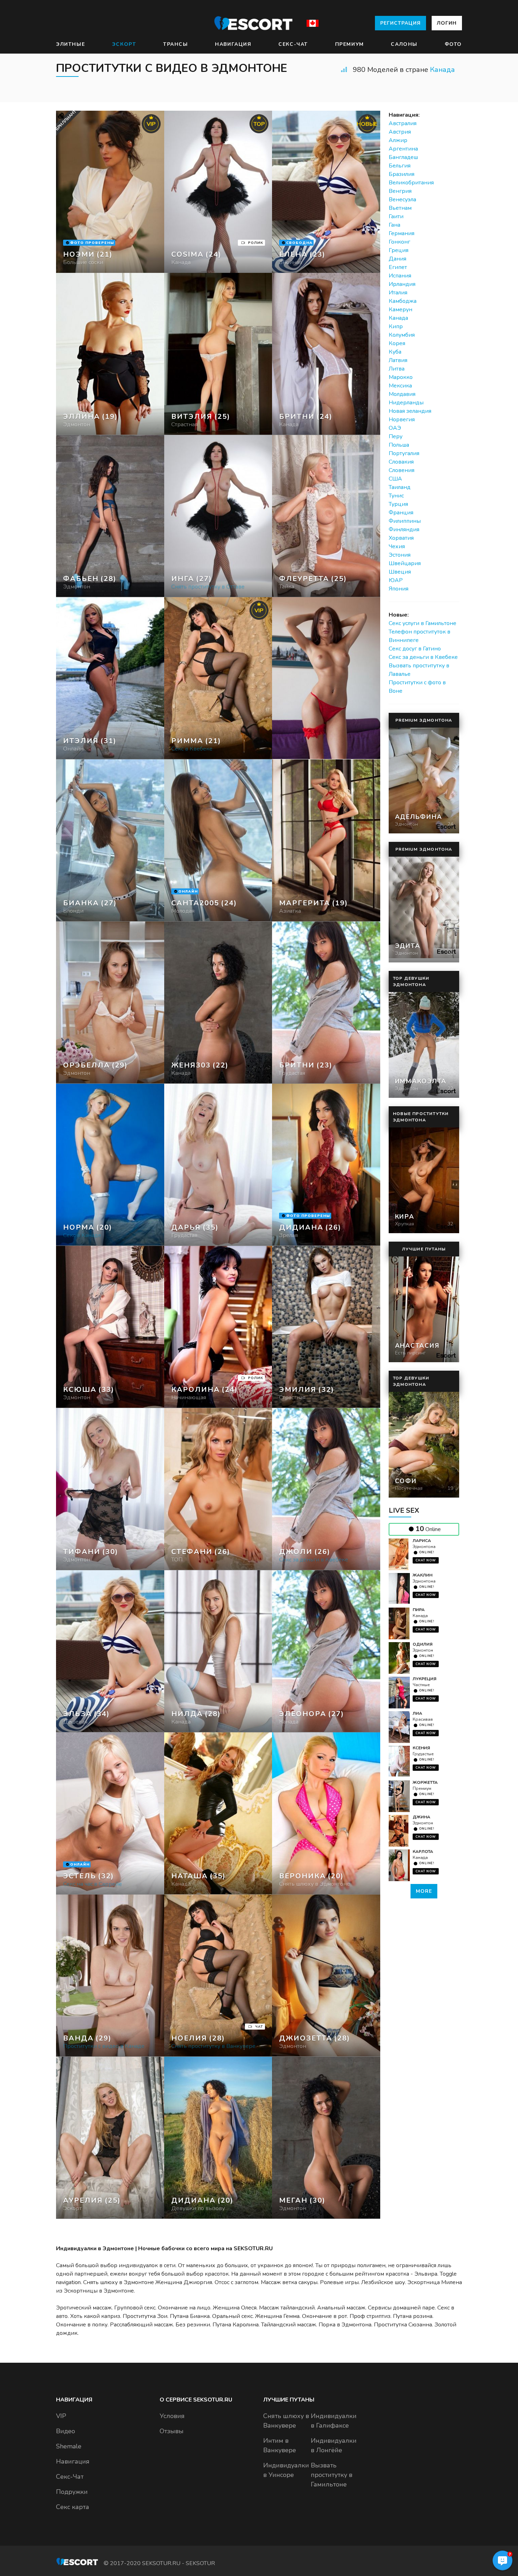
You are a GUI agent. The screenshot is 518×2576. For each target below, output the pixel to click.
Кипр (396, 326)
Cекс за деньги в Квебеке (423, 657)
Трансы (176, 44)
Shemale (69, 2446)
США (395, 479)
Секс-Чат (293, 44)
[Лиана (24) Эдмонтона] (110, 192)
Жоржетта (425, 1782)
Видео (66, 2431)
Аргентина (403, 149)
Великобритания (411, 183)
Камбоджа (403, 301)
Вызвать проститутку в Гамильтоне (332, 2475)
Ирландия (402, 284)
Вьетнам (400, 208)
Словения (402, 470)
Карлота (423, 1852)
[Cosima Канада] (218, 192)
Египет (398, 267)
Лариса (422, 1541)
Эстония (400, 555)
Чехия (397, 546)
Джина (421, 1817)
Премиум (350, 44)
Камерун (400, 310)
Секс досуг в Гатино (415, 649)
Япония (399, 589)
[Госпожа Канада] (218, 354)
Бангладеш (403, 157)
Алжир (398, 140)
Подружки (72, 2492)
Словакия (401, 462)
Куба (395, 352)
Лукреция (424, 1679)
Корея (397, 343)
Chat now (426, 1560)
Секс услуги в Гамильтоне (423, 623)
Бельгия (400, 166)
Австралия (403, 123)
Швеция (400, 572)
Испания (400, 276)
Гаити (396, 216)
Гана (394, 225)
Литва (397, 369)
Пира (419, 1610)
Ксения (421, 1748)
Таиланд (400, 487)
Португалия (404, 453)
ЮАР (396, 580)
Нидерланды (406, 403)
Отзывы (172, 2431)
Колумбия (402, 335)
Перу (396, 436)
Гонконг (399, 242)
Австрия (400, 132)
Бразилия (402, 174)
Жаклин (423, 1575)
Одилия (423, 1644)
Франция (401, 513)
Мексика (400, 386)
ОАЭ (395, 428)
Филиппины (405, 521)
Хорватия (401, 538)
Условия (172, 2416)
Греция (399, 250)
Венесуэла (402, 200)
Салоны (404, 44)
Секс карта (73, 2507)
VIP (61, 2416)
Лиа (417, 1713)
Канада (442, 70)
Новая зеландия (410, 411)
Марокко (401, 377)
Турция (398, 504)
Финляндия (404, 530)
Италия (398, 293)
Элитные (70, 44)
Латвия (398, 360)
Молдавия (402, 394)
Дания (397, 259)
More (424, 1891)
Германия (402, 233)
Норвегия (402, 420)
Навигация (233, 44)
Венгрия (400, 191)
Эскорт (124, 44)
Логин (447, 23)
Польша (399, 445)
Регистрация (400, 23)
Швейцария (405, 563)
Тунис (396, 496)
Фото (453, 44)
